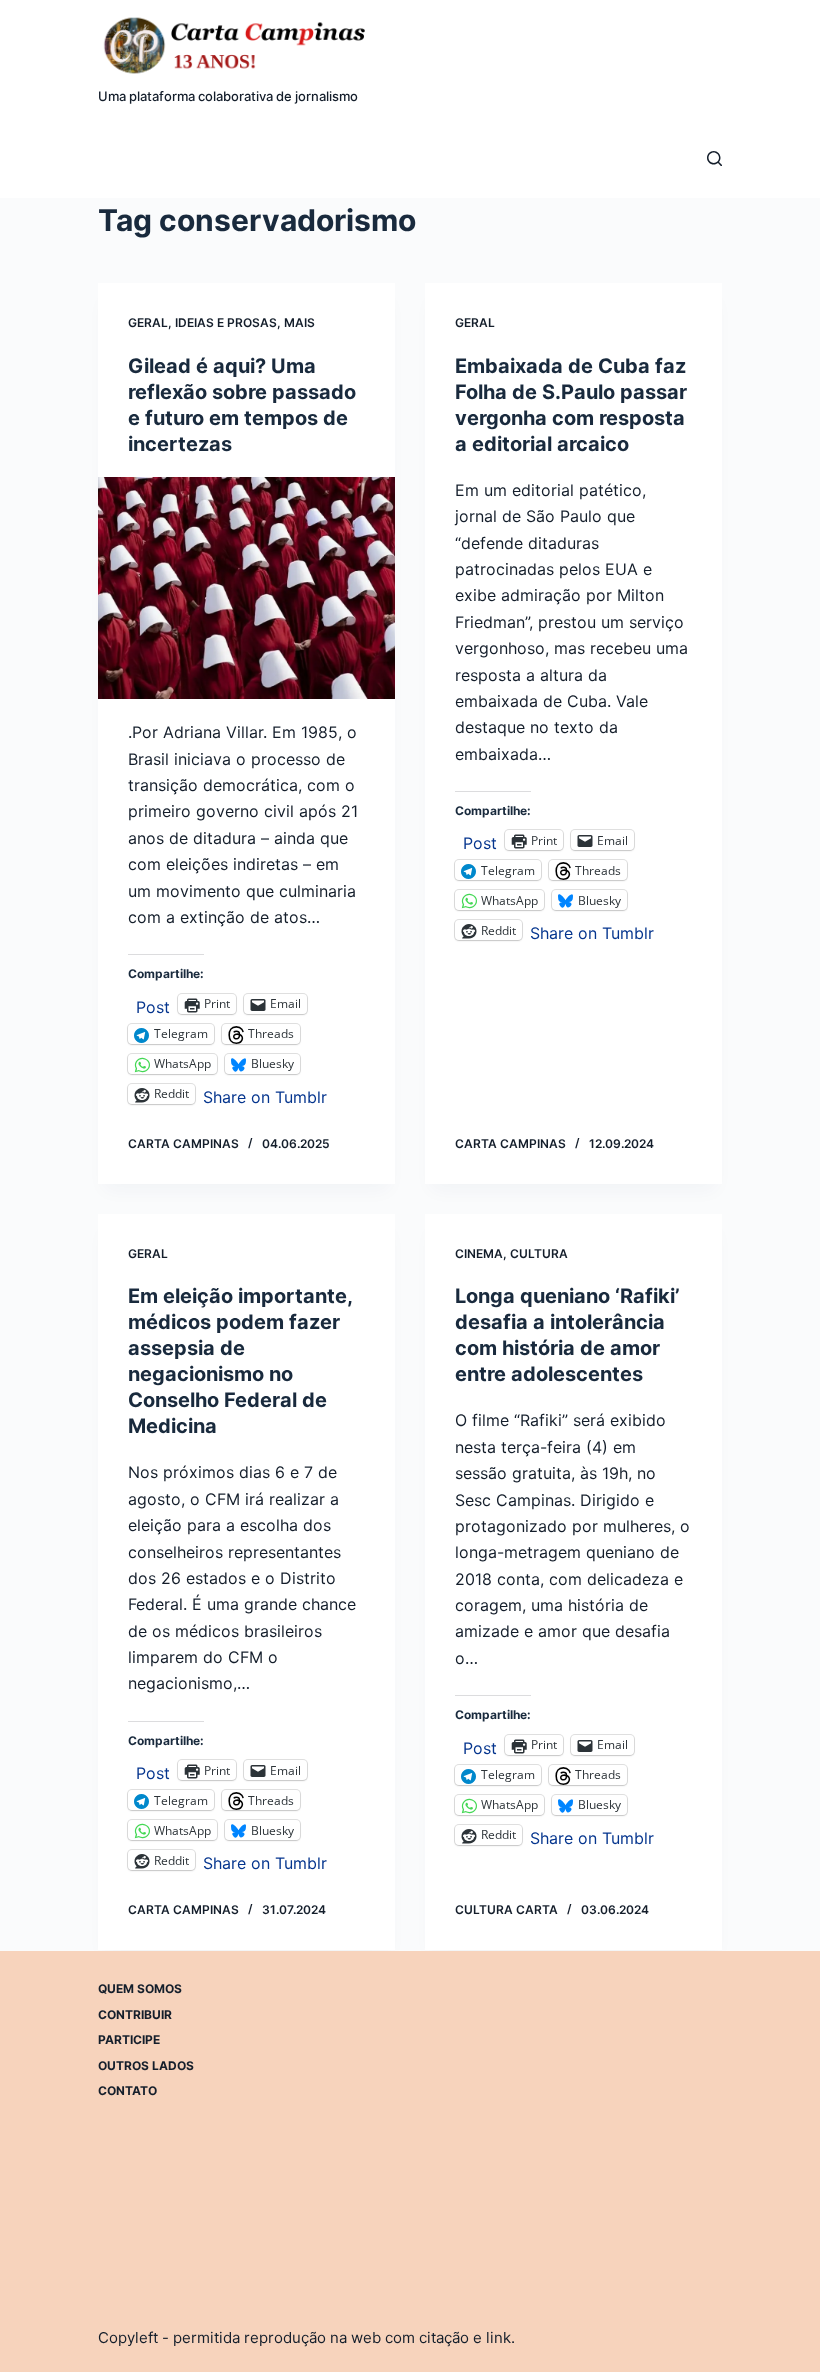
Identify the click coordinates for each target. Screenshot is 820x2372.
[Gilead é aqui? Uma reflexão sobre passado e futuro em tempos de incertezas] (246, 588)
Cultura (539, 1253)
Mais (299, 322)
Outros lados (146, 2064)
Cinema (479, 1253)
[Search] (714, 158)
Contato (127, 2090)
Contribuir (135, 2013)
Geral (148, 322)
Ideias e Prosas (226, 322)
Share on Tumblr (265, 1094)
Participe (129, 2039)
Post (153, 1004)
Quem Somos (140, 1988)
